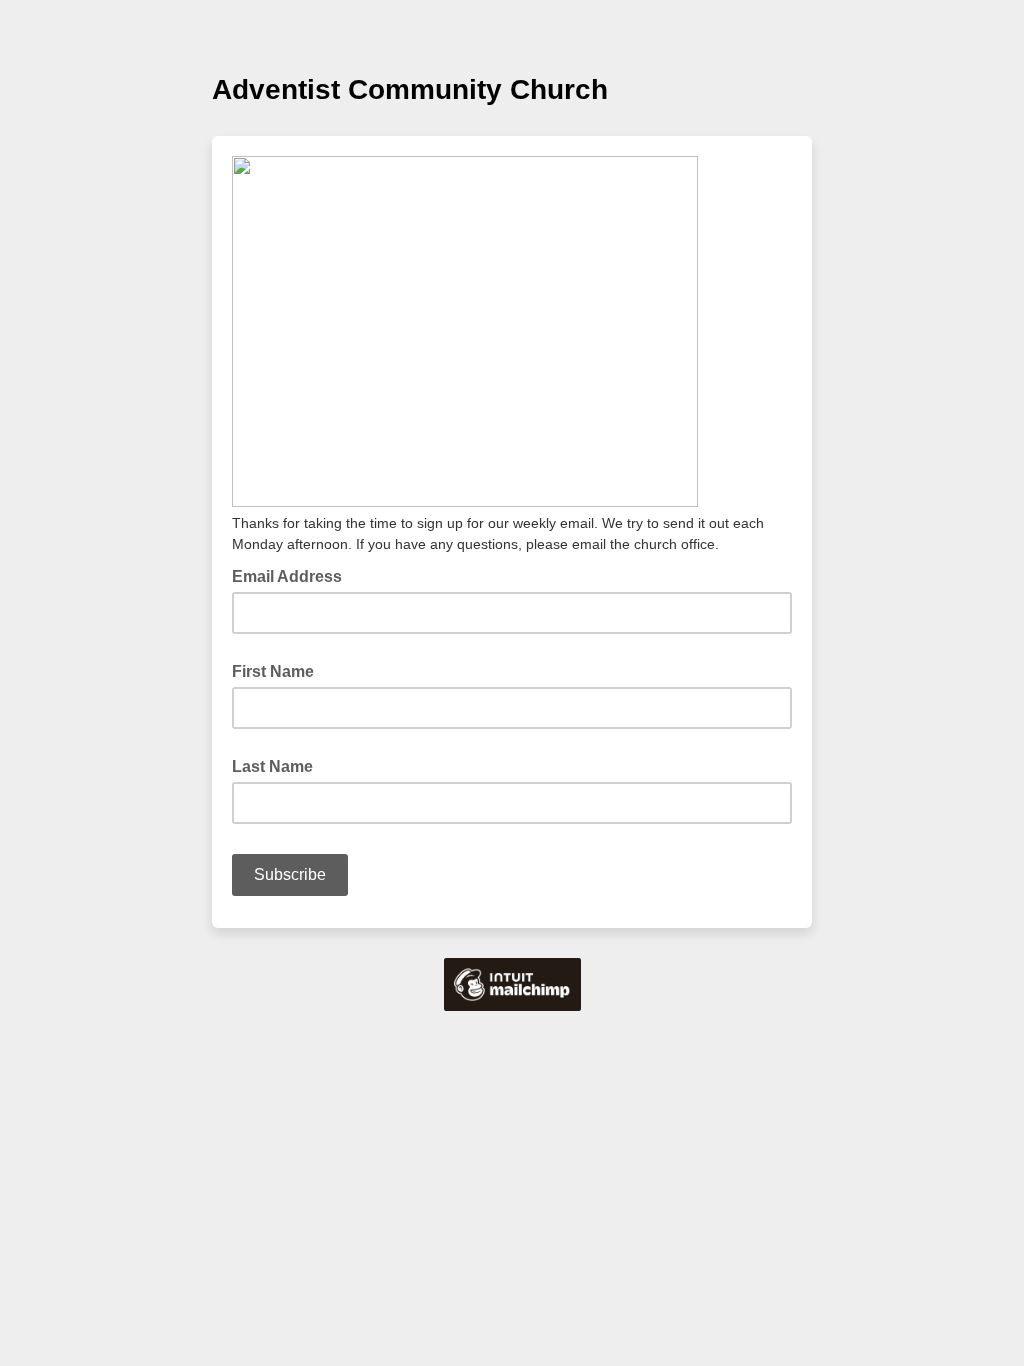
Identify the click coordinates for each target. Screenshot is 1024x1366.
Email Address (293, 575)
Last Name (272, 766)
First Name (273, 671)
